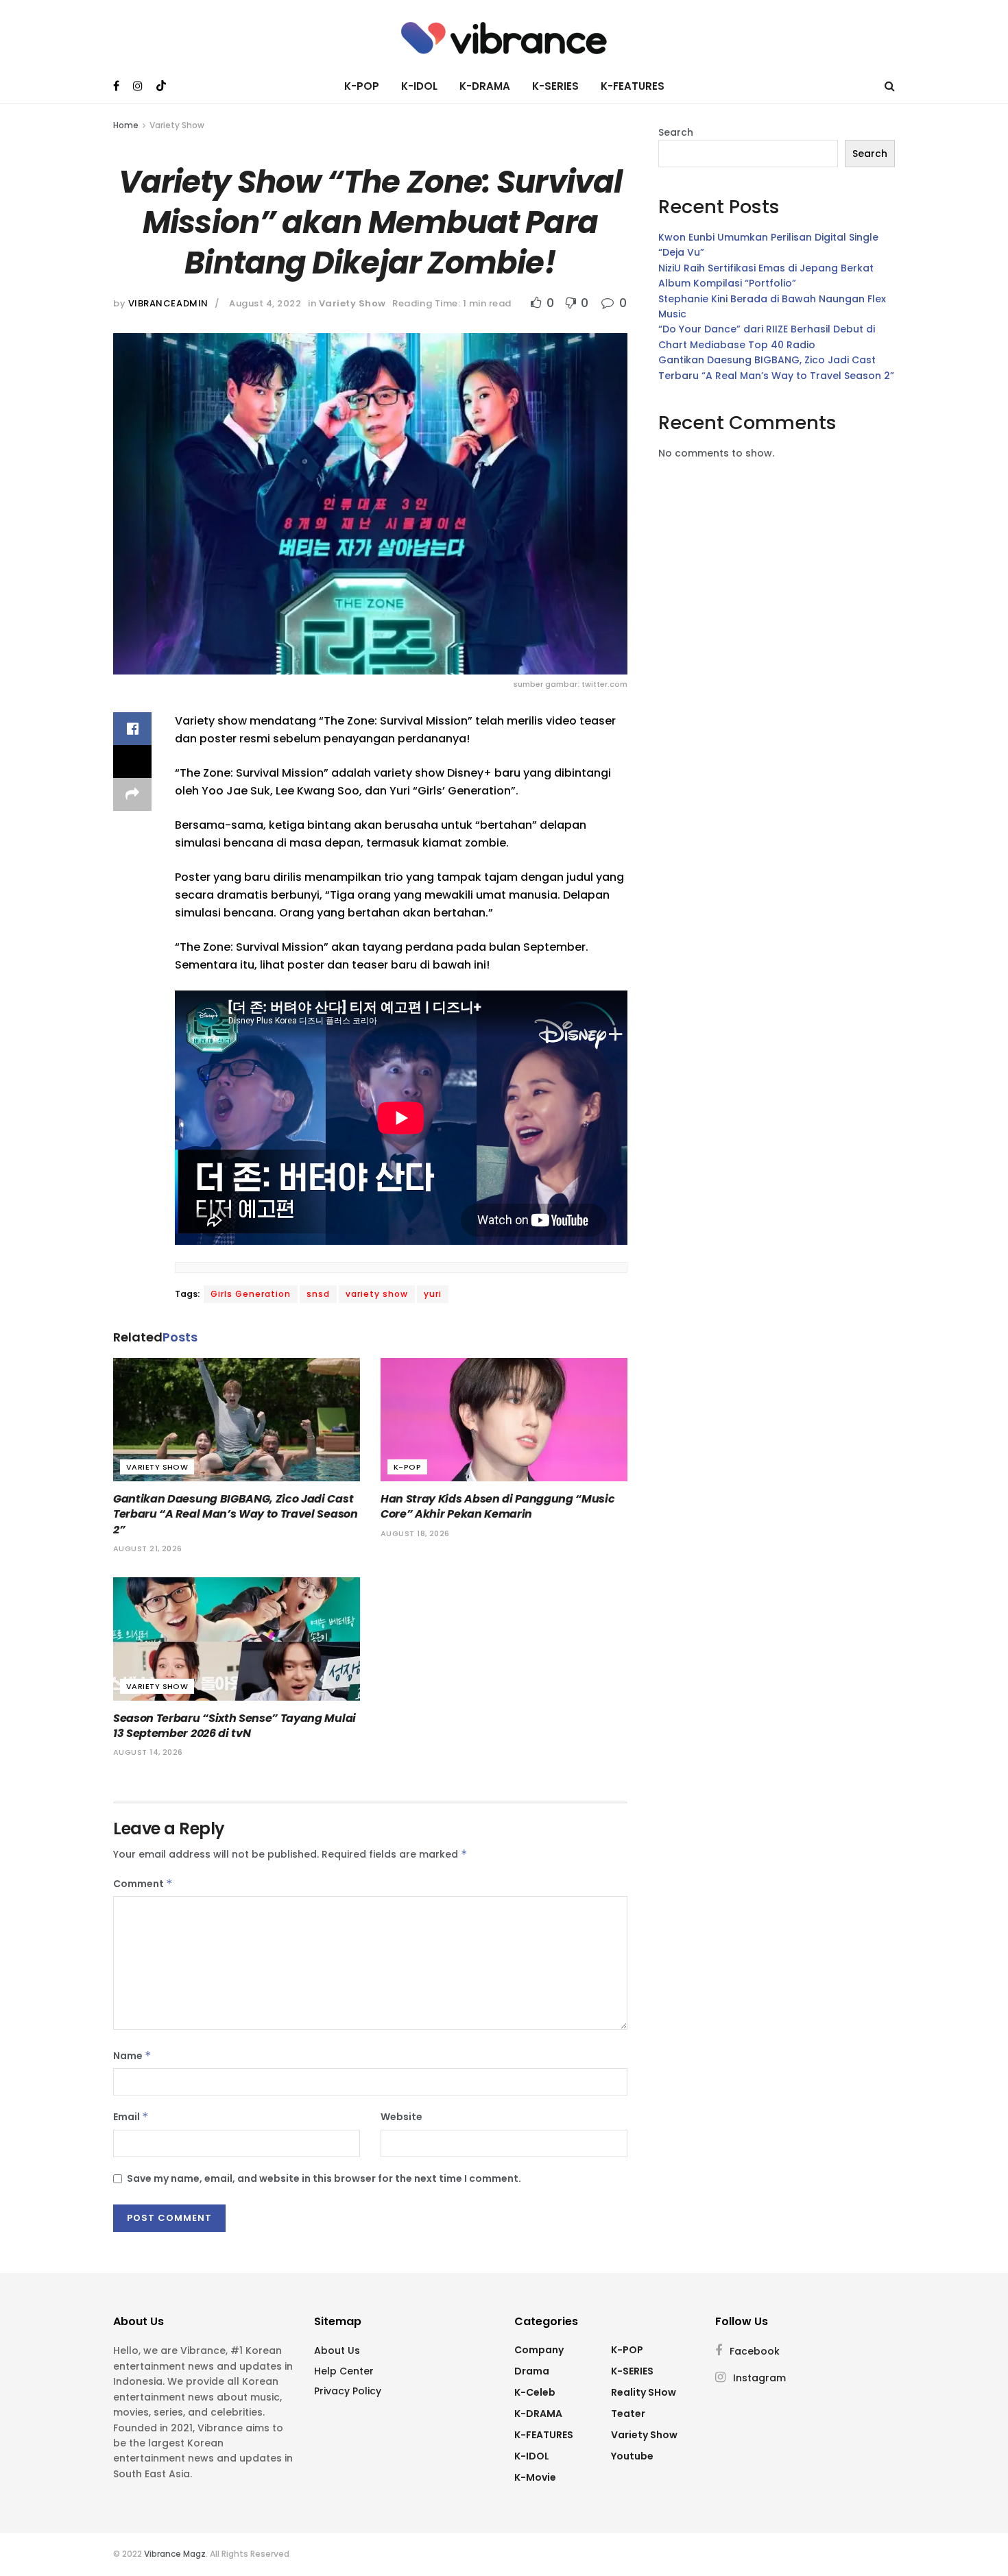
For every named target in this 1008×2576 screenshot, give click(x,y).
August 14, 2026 (148, 1752)
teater (628, 2414)
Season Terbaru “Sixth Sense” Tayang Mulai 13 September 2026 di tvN (235, 1726)
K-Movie (535, 2477)
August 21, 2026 (148, 1548)
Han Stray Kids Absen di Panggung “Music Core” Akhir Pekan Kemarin (498, 1506)
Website (401, 2117)
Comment (143, 1884)
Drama (532, 2371)
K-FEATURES (633, 86)
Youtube (632, 2456)
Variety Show (177, 125)
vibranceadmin (168, 303)
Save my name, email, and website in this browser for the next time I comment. (324, 2178)
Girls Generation (251, 1294)
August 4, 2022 (265, 303)
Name (132, 2056)
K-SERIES (555, 86)
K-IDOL (419, 86)
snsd (318, 1294)
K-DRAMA (485, 86)
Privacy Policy (348, 2391)
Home (126, 125)
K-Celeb (535, 2392)
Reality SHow (644, 2392)
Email (131, 2117)
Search (676, 132)
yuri (433, 1294)
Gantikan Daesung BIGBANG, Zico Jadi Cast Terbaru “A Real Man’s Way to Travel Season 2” (236, 1514)
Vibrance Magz (175, 2554)
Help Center (344, 2371)
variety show (377, 1294)
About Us (337, 2350)
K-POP (362, 86)
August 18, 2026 (415, 1533)
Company (539, 2350)
